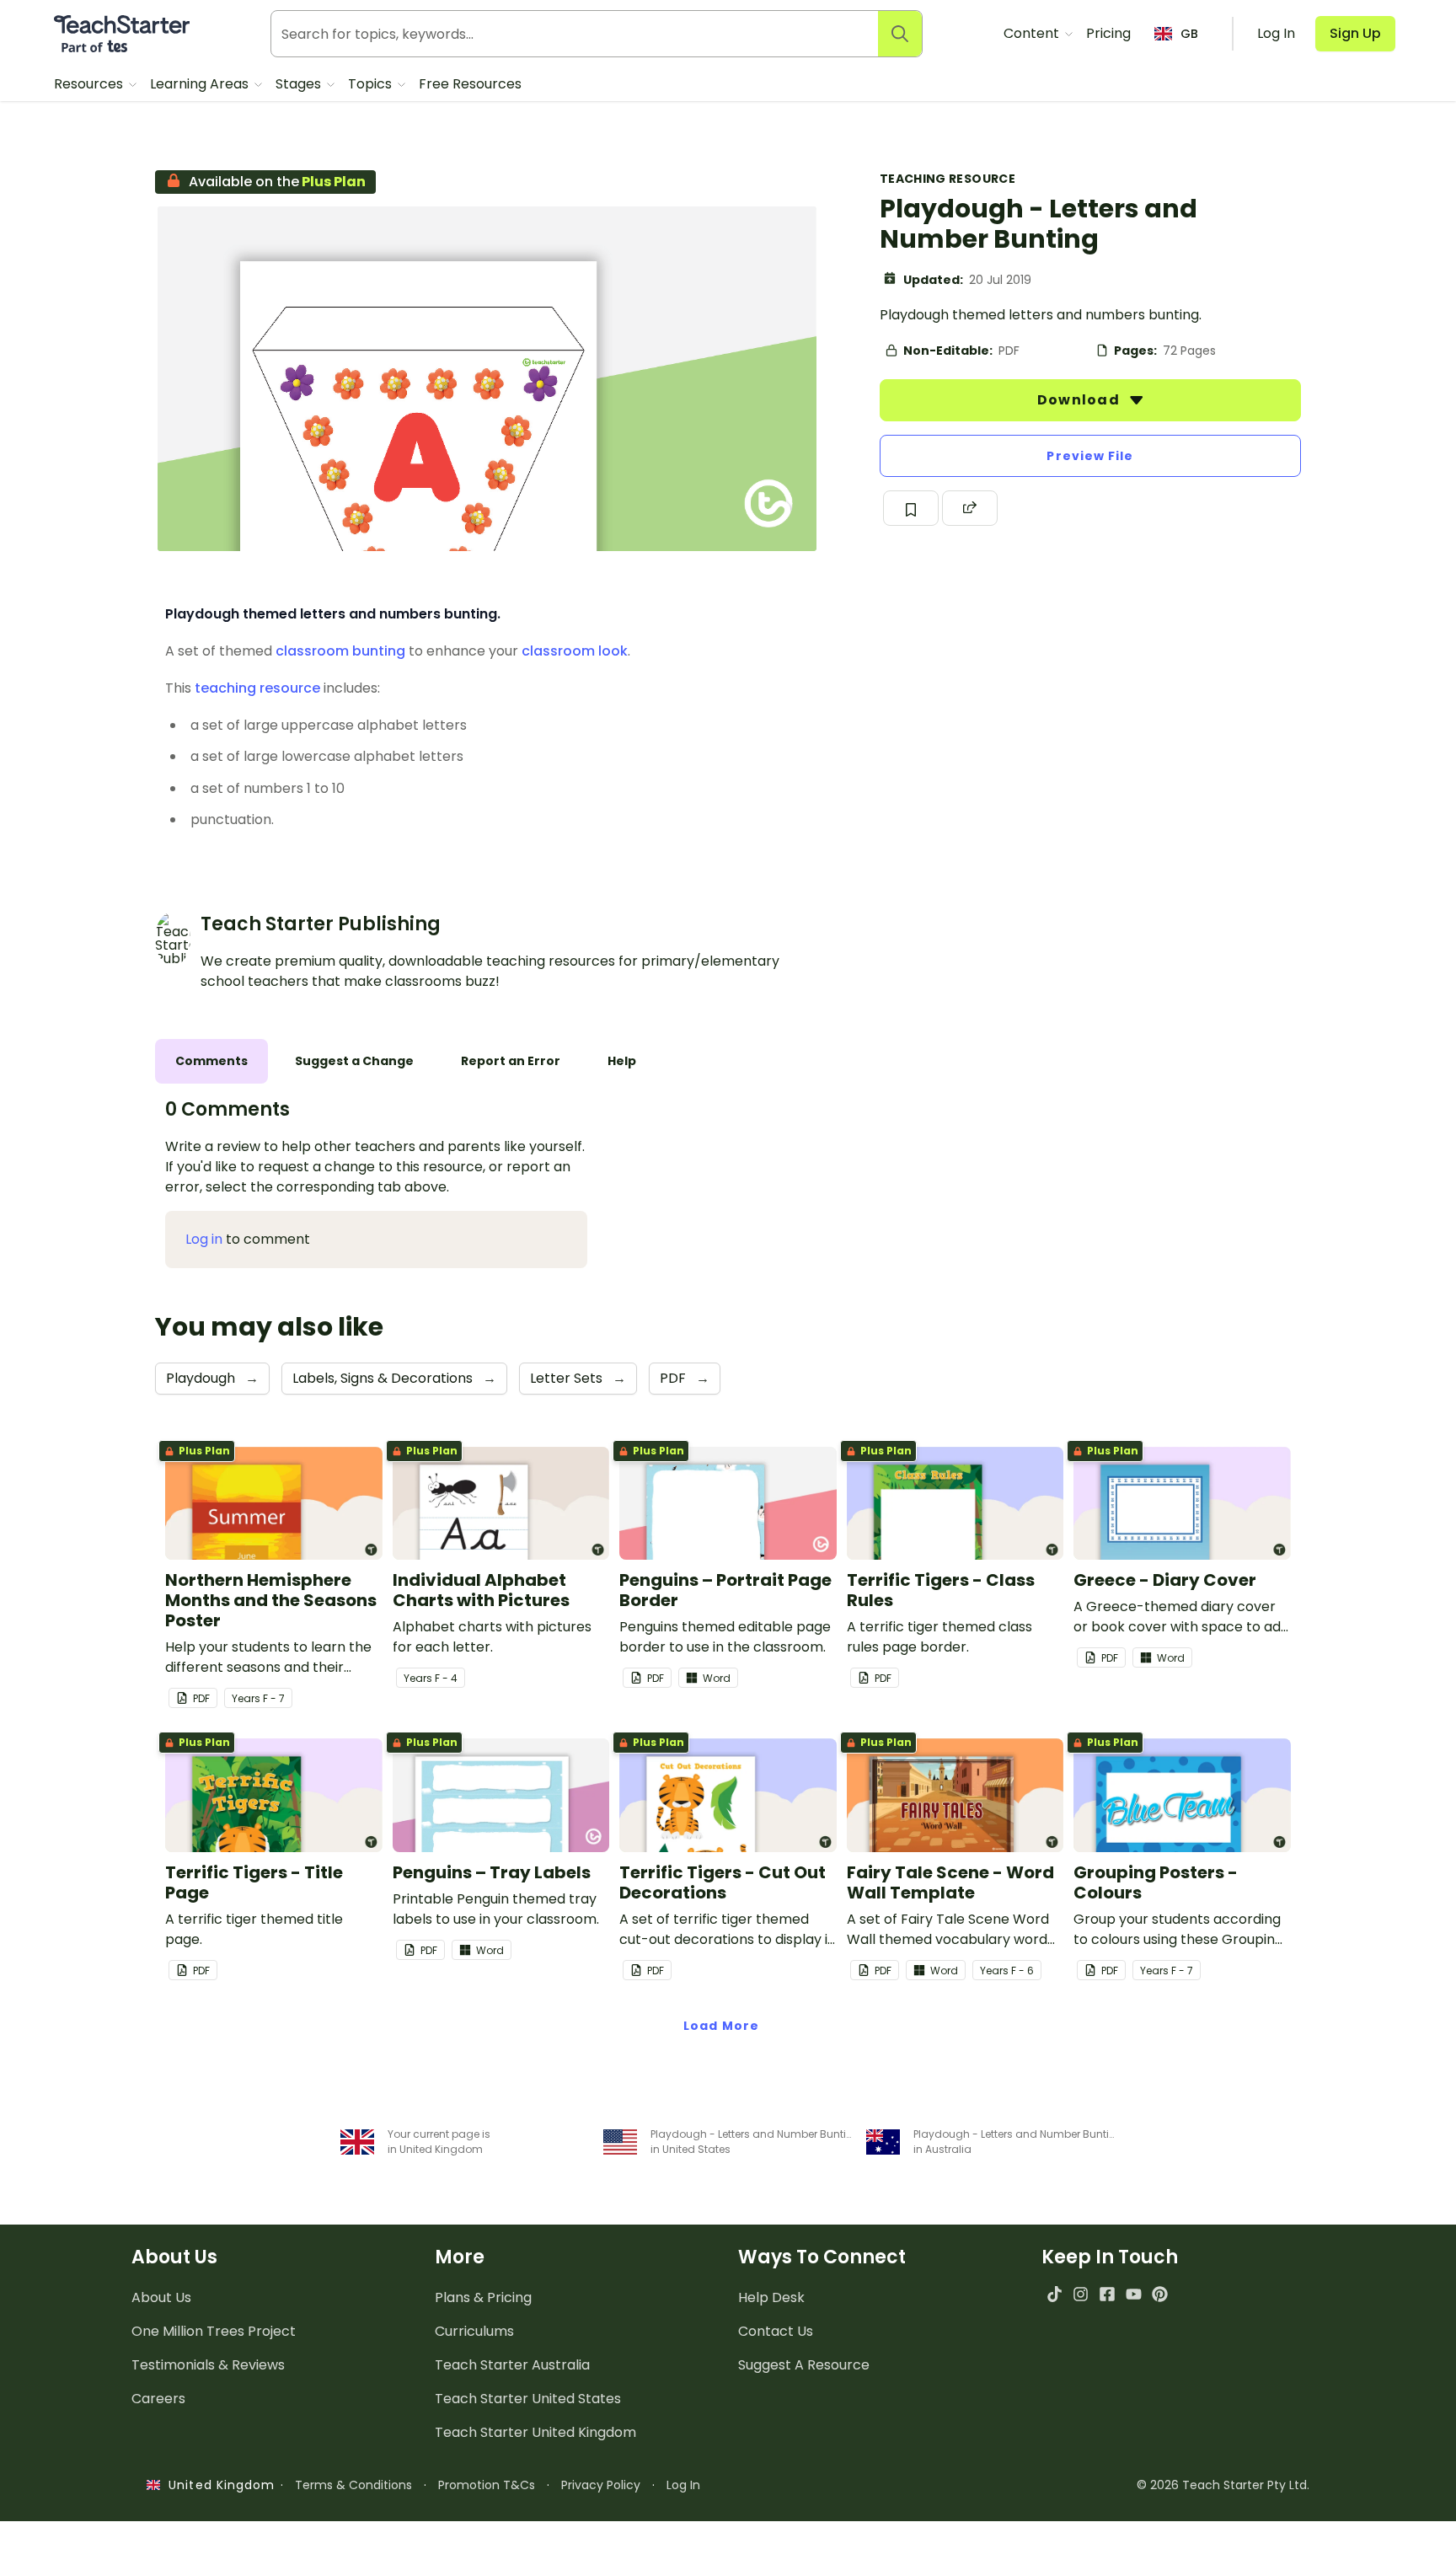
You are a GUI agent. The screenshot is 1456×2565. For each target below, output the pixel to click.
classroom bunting (340, 651)
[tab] (211, 1061)
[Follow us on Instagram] (1081, 2294)
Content (1033, 33)
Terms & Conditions (353, 2485)
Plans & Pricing (483, 2297)
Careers (158, 2399)
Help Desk (771, 2297)
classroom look (575, 651)
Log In (683, 2485)
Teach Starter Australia (512, 2365)
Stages (300, 84)
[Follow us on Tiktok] (1055, 2294)
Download (1080, 400)
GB (1189, 34)
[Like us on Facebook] (1107, 2294)
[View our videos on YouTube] (1134, 2294)
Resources (90, 84)
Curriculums (474, 2331)
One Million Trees (214, 2331)
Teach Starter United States (528, 2399)
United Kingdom (218, 2485)
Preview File (1090, 456)
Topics (372, 84)
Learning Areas (201, 84)
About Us (161, 2297)
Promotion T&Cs (487, 2485)
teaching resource (257, 688)
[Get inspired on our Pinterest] (1160, 2294)
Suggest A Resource (804, 2365)
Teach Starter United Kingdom (535, 2432)
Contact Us (776, 2331)
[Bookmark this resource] (911, 508)
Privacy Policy (601, 2485)
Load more (721, 2026)
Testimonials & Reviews (208, 2365)
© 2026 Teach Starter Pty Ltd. (1223, 2485)
